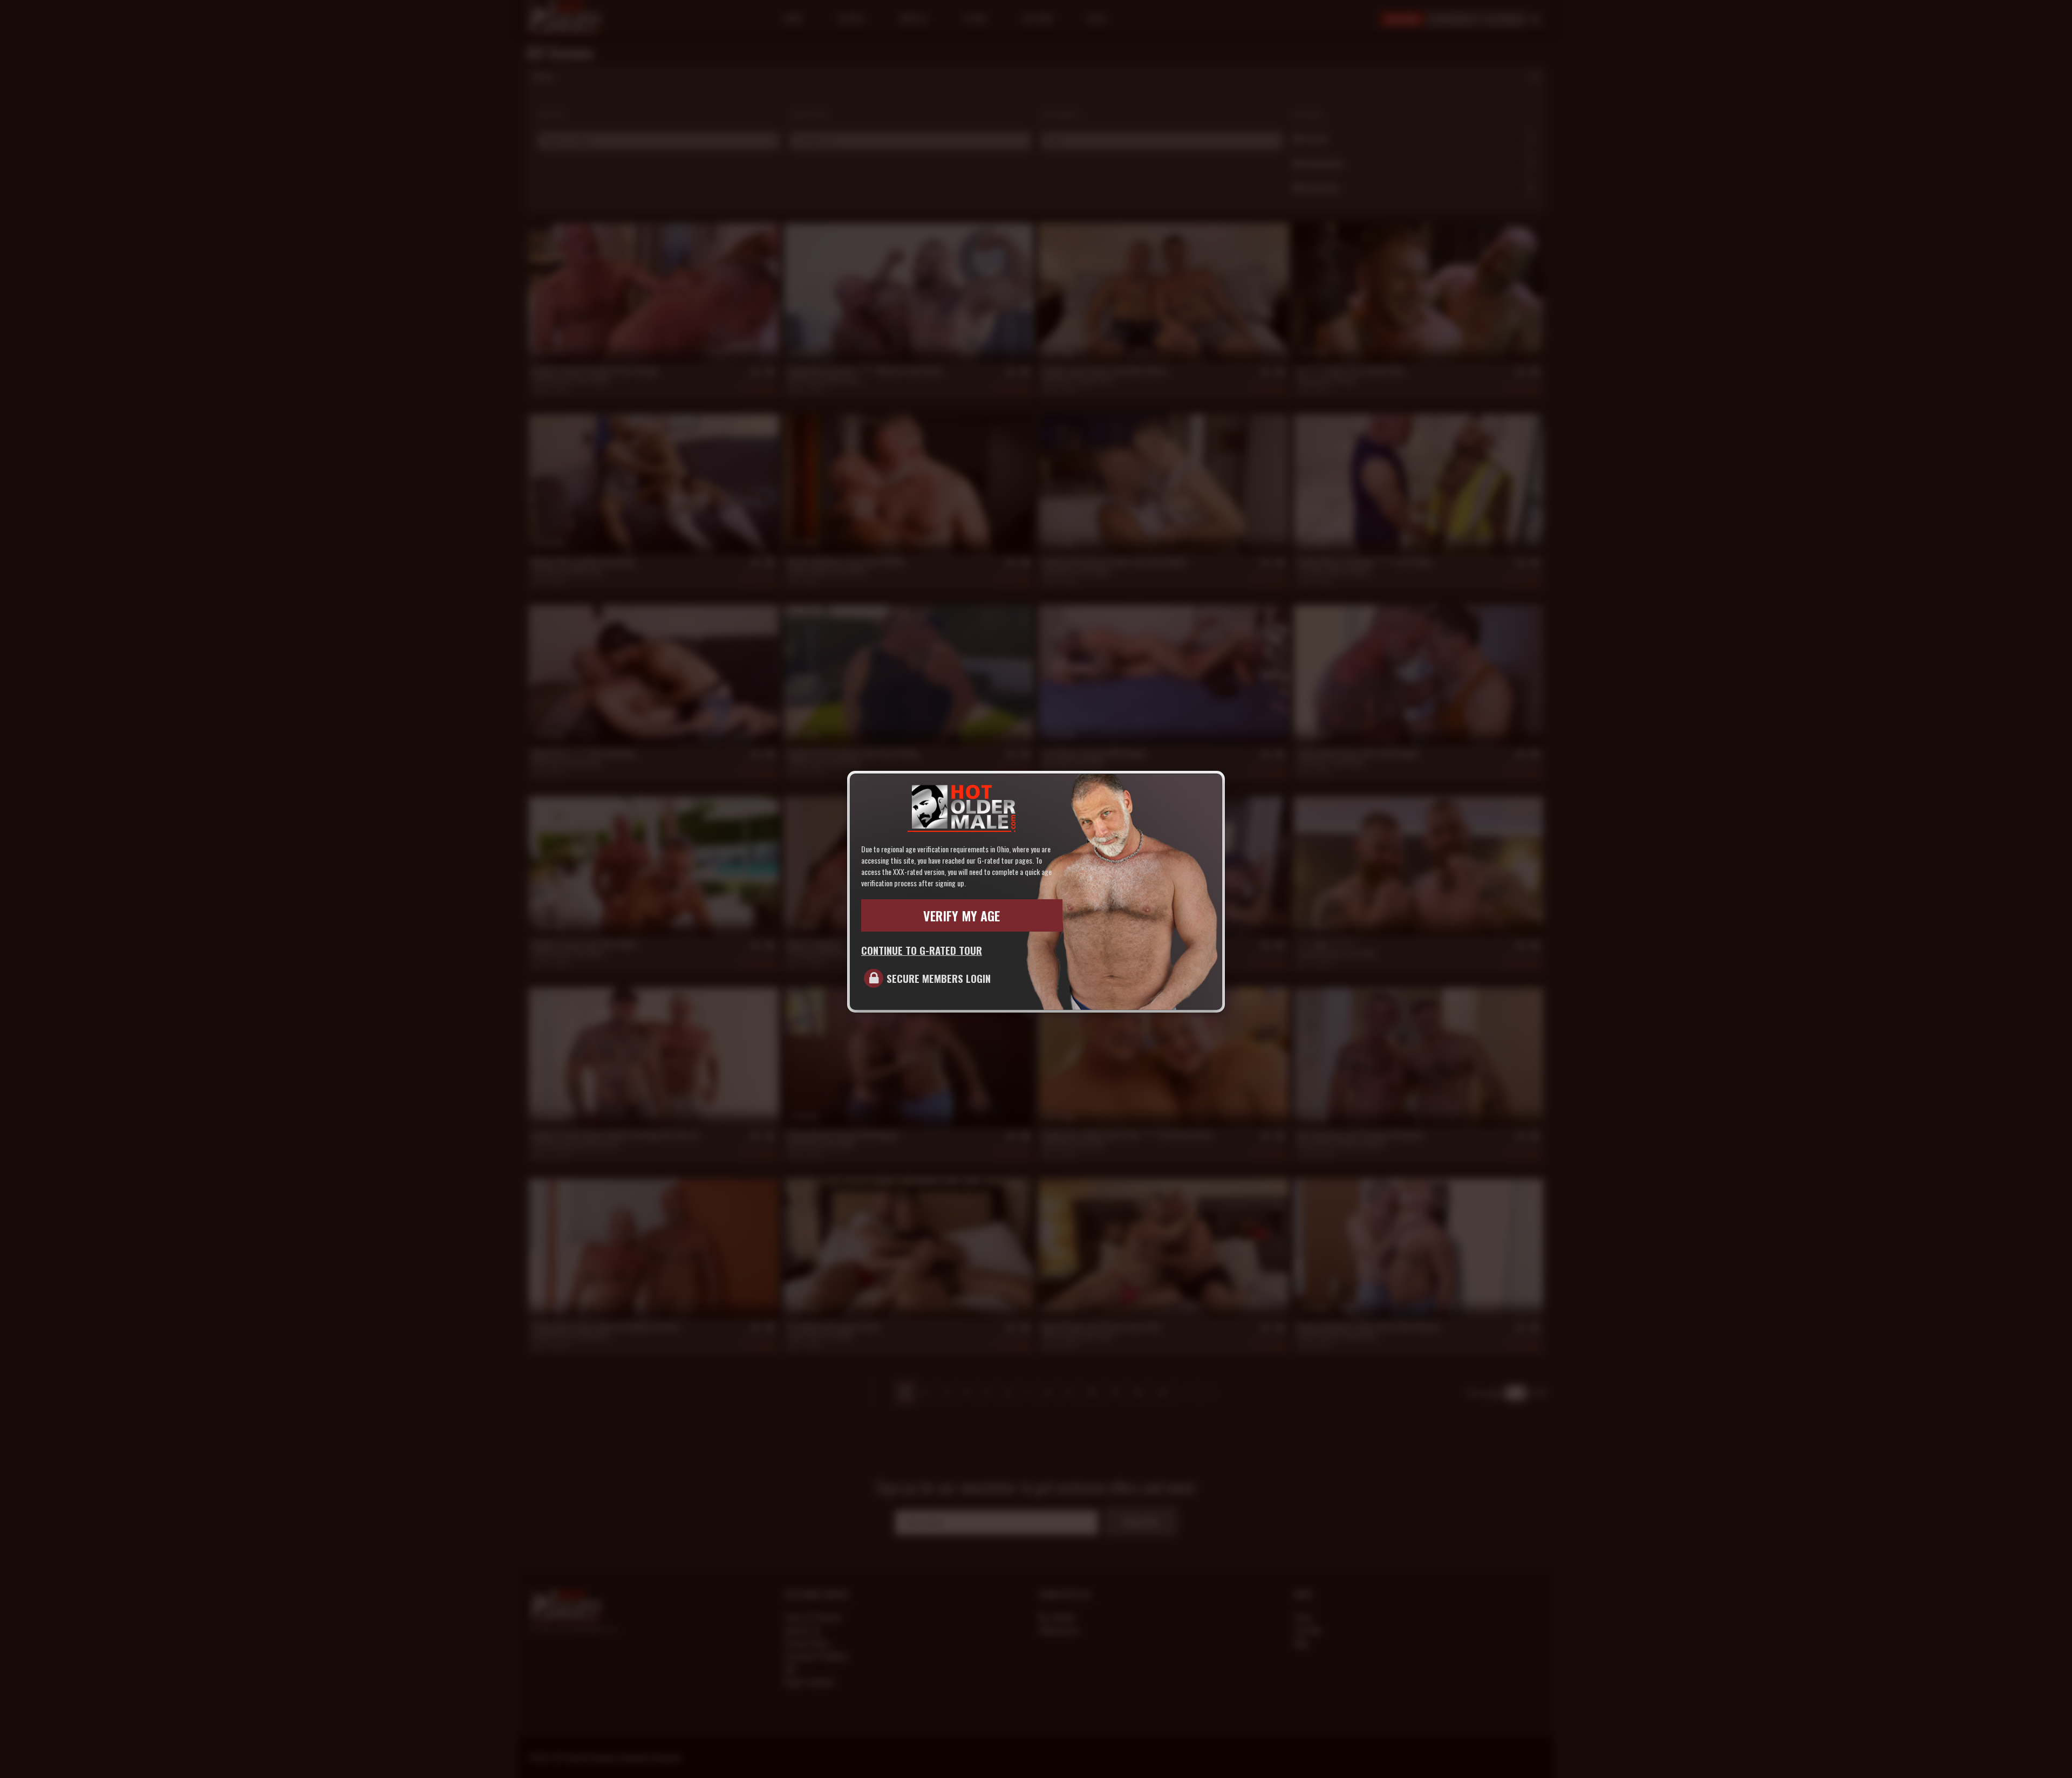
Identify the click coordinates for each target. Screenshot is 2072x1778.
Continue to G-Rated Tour (922, 950)
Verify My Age (962, 915)
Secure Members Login (939, 978)
